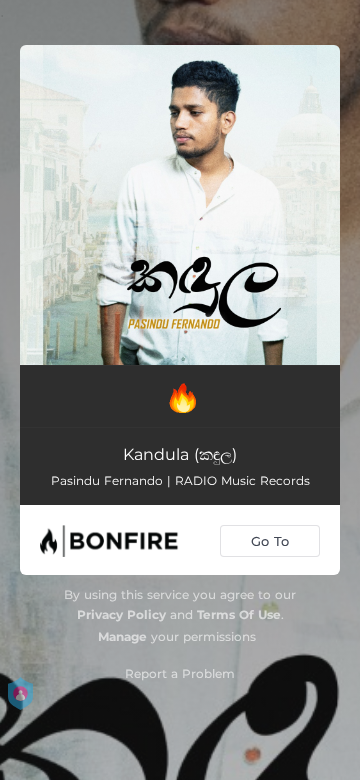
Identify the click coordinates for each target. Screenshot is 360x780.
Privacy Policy (121, 614)
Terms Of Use (239, 614)
